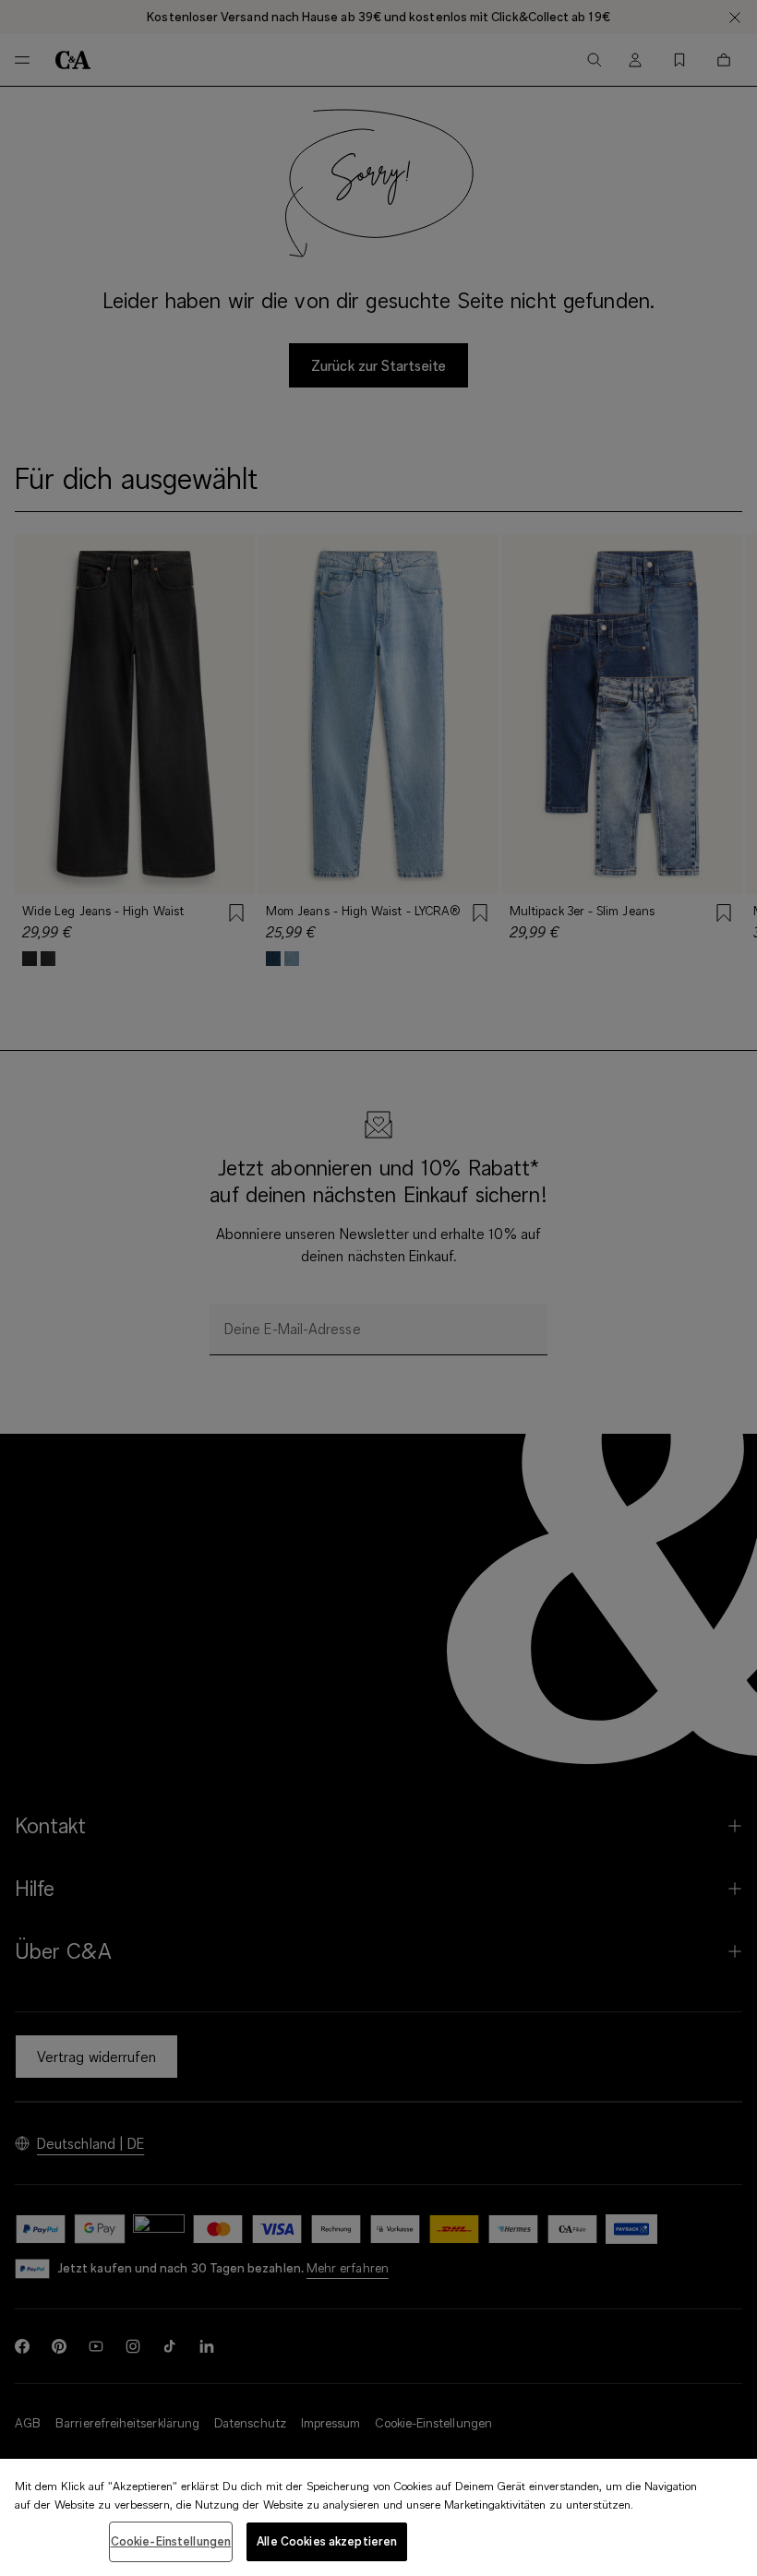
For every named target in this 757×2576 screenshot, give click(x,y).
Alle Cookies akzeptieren (327, 2541)
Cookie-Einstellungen (171, 2541)
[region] (378, 2517)
